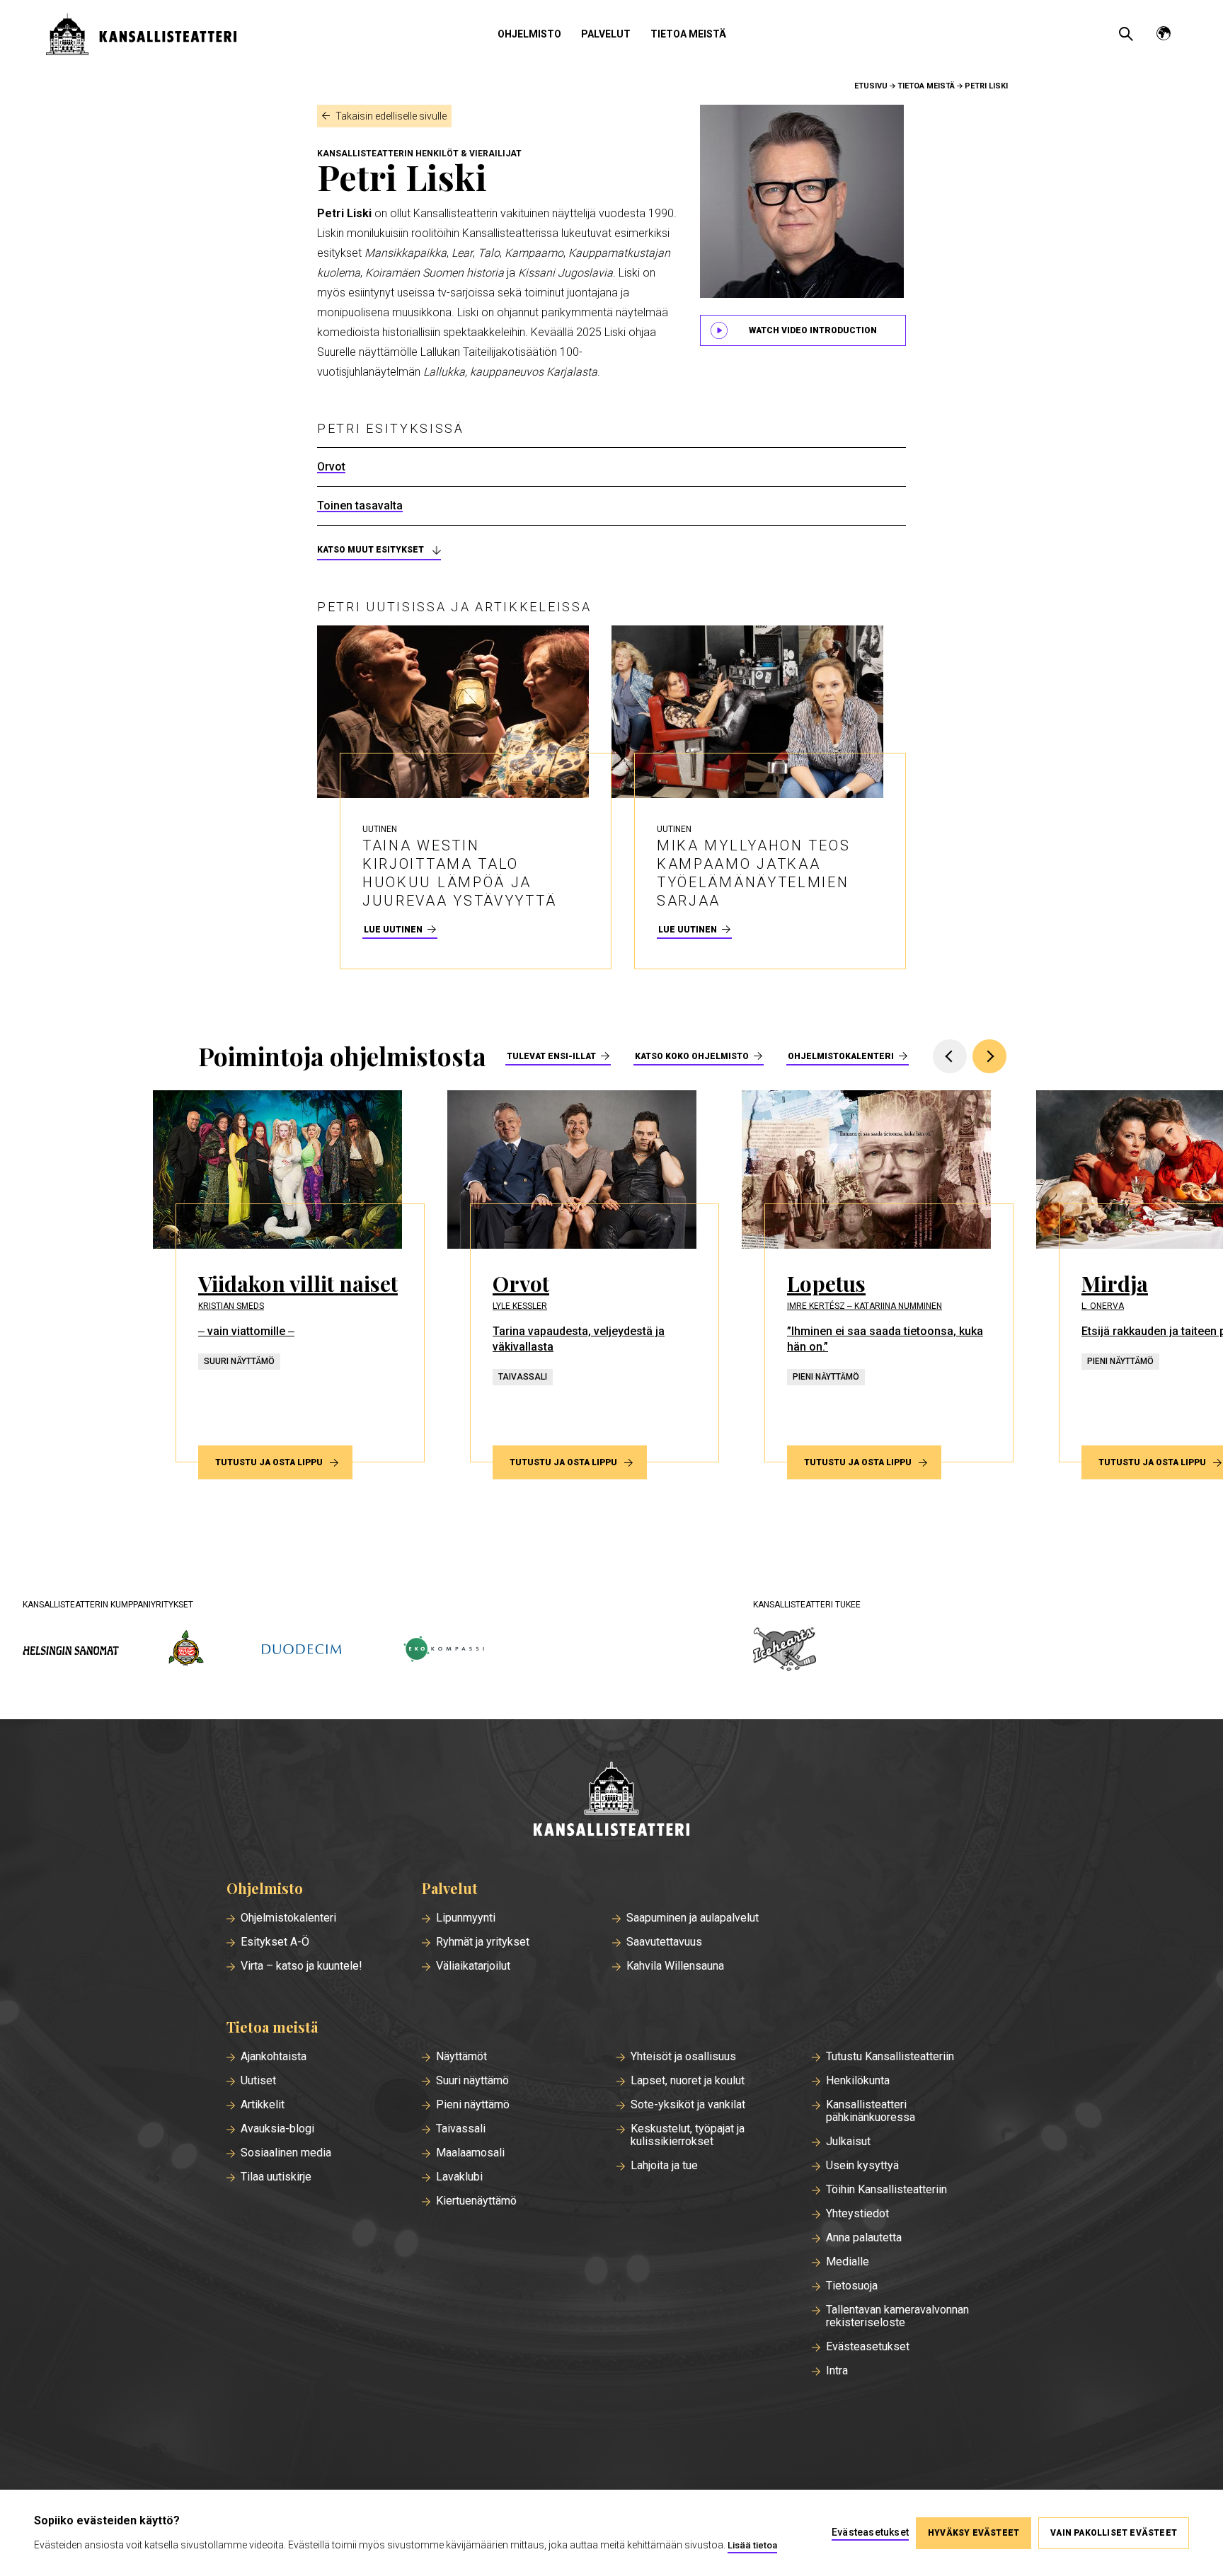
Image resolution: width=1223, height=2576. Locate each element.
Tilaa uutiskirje (276, 2177)
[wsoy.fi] (186, 1651)
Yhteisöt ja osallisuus (683, 2057)
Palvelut (606, 34)
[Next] (989, 1056)
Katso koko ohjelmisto (692, 1056)
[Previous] (950, 1056)
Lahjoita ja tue (664, 2166)
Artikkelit (263, 2105)
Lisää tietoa (752, 2545)
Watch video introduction (813, 330)
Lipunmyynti (466, 1918)
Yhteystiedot (857, 2214)
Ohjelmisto (529, 34)
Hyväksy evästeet (974, 2533)
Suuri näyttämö (472, 2081)
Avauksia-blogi (277, 2129)
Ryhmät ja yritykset (483, 1942)
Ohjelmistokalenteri (841, 1056)
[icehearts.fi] (785, 1651)
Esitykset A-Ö (275, 1942)
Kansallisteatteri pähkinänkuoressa (871, 2111)
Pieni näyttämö (473, 2105)
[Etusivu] (611, 1800)
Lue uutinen (393, 930)
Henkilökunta (858, 2081)
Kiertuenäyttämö (476, 2201)
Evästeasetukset (868, 2347)
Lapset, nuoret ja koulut (688, 2081)
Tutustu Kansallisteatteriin (890, 2057)
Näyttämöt (461, 2057)
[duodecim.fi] (302, 1651)
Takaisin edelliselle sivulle (391, 116)
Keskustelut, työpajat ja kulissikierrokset (688, 2135)
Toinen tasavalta (360, 506)
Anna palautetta (864, 2238)
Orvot (331, 467)
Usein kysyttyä (862, 2166)
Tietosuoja (852, 2286)
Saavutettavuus (664, 1942)
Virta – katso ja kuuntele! (302, 1966)
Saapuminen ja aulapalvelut (693, 1918)
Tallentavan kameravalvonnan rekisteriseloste (897, 2316)
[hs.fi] (71, 1650)
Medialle (848, 2262)
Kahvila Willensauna (675, 1966)
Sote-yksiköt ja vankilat (688, 2105)
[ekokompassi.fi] (443, 1650)
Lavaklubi (459, 2177)
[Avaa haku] (1126, 34)
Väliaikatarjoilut (473, 1966)
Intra (837, 2371)
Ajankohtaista (274, 2057)
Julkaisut (848, 2142)
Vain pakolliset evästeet (1114, 2533)
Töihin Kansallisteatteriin (886, 2190)
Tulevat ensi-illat (551, 1056)
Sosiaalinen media (286, 2153)
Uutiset (258, 2081)
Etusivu (871, 86)
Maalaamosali (470, 2153)
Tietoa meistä (688, 34)
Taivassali (461, 2129)
